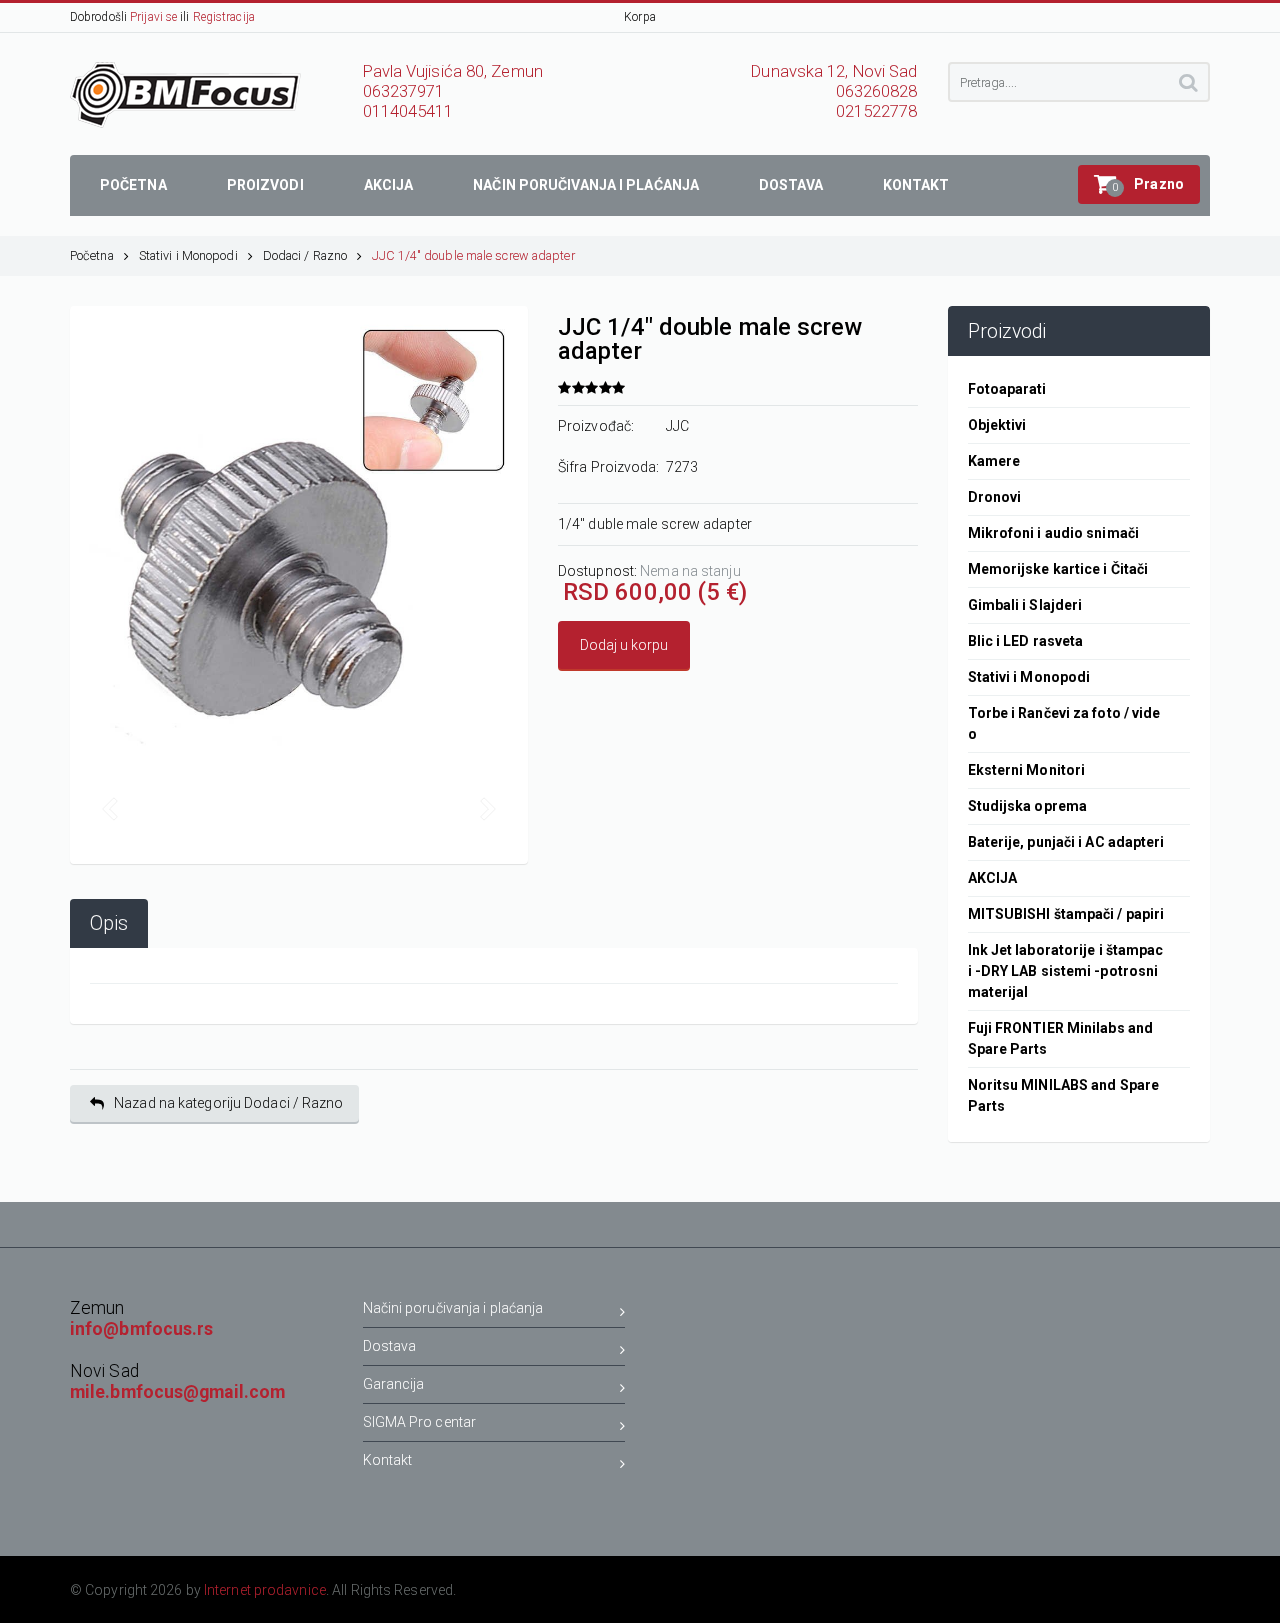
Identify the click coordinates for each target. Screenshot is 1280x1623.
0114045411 (408, 111)
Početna (92, 255)
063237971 (404, 91)
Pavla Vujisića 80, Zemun (453, 71)
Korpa (640, 17)
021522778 (877, 111)
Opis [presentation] (109, 923)
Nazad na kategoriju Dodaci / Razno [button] (228, 1103)
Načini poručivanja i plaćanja (453, 1308)
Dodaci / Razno (305, 255)
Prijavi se (153, 17)
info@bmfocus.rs (142, 1329)
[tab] (109, 923)
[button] (1139, 184)
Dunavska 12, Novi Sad (834, 71)
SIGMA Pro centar (420, 1422)
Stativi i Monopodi (188, 255)
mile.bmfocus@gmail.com (177, 1392)
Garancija (394, 1384)
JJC (677, 426)
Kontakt (388, 1460)
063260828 (877, 91)
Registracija (224, 17)
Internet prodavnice (265, 1590)
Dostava (390, 1346)
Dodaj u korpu (624, 645)
